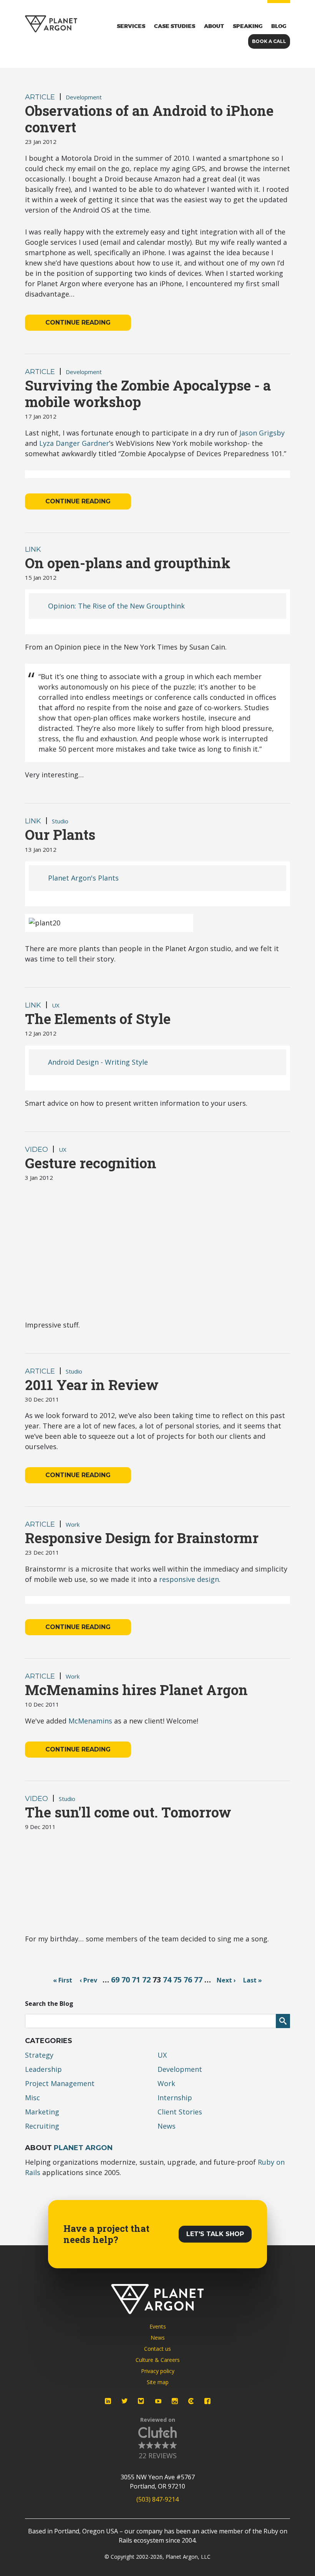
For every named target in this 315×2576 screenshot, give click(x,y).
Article (40, 97)
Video (36, 1149)
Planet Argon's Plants (83, 878)
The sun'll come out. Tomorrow (128, 1812)
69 (115, 1980)
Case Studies (175, 26)
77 (198, 1980)
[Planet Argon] (51, 24)
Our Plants (60, 834)
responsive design (189, 1579)
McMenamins (90, 1721)
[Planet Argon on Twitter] (124, 2401)
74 (167, 1980)
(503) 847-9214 (157, 2499)
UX (56, 1005)
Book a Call (269, 41)
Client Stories (180, 2112)
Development (84, 97)
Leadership (43, 2069)
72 (146, 1980)
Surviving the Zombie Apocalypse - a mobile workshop (148, 393)
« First (63, 1980)
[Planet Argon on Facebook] (207, 2401)
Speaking (248, 26)
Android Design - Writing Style (98, 1062)
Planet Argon (83, 2148)
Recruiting (42, 2126)
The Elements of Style (98, 1019)
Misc (32, 2098)
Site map (158, 2382)
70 (126, 1980)
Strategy (39, 2055)
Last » (253, 1980)
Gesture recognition (91, 1163)
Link (33, 549)
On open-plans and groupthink (128, 563)
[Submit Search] (283, 2021)
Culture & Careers (158, 2360)
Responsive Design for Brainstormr (142, 1538)
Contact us (157, 2349)
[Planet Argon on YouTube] (158, 2401)
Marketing (42, 2112)
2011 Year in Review (92, 1385)
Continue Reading (78, 322)
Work (73, 1524)
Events (158, 2326)
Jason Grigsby (262, 433)
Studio (60, 821)
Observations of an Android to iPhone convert (149, 119)
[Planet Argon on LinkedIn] (108, 2401)
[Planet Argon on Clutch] (191, 2401)
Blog (279, 26)
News (167, 2126)
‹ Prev (88, 1980)
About (214, 26)
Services (131, 26)
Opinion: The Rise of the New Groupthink (116, 606)
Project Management (60, 2083)
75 (177, 1980)
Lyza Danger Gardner (74, 443)
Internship (175, 2098)
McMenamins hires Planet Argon (136, 1690)
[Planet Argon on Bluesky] (141, 2401)
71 (136, 1980)
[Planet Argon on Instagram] (175, 2401)
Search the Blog (49, 2004)
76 (188, 1980)
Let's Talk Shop (215, 2234)
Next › (226, 1980)
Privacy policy (158, 2371)
